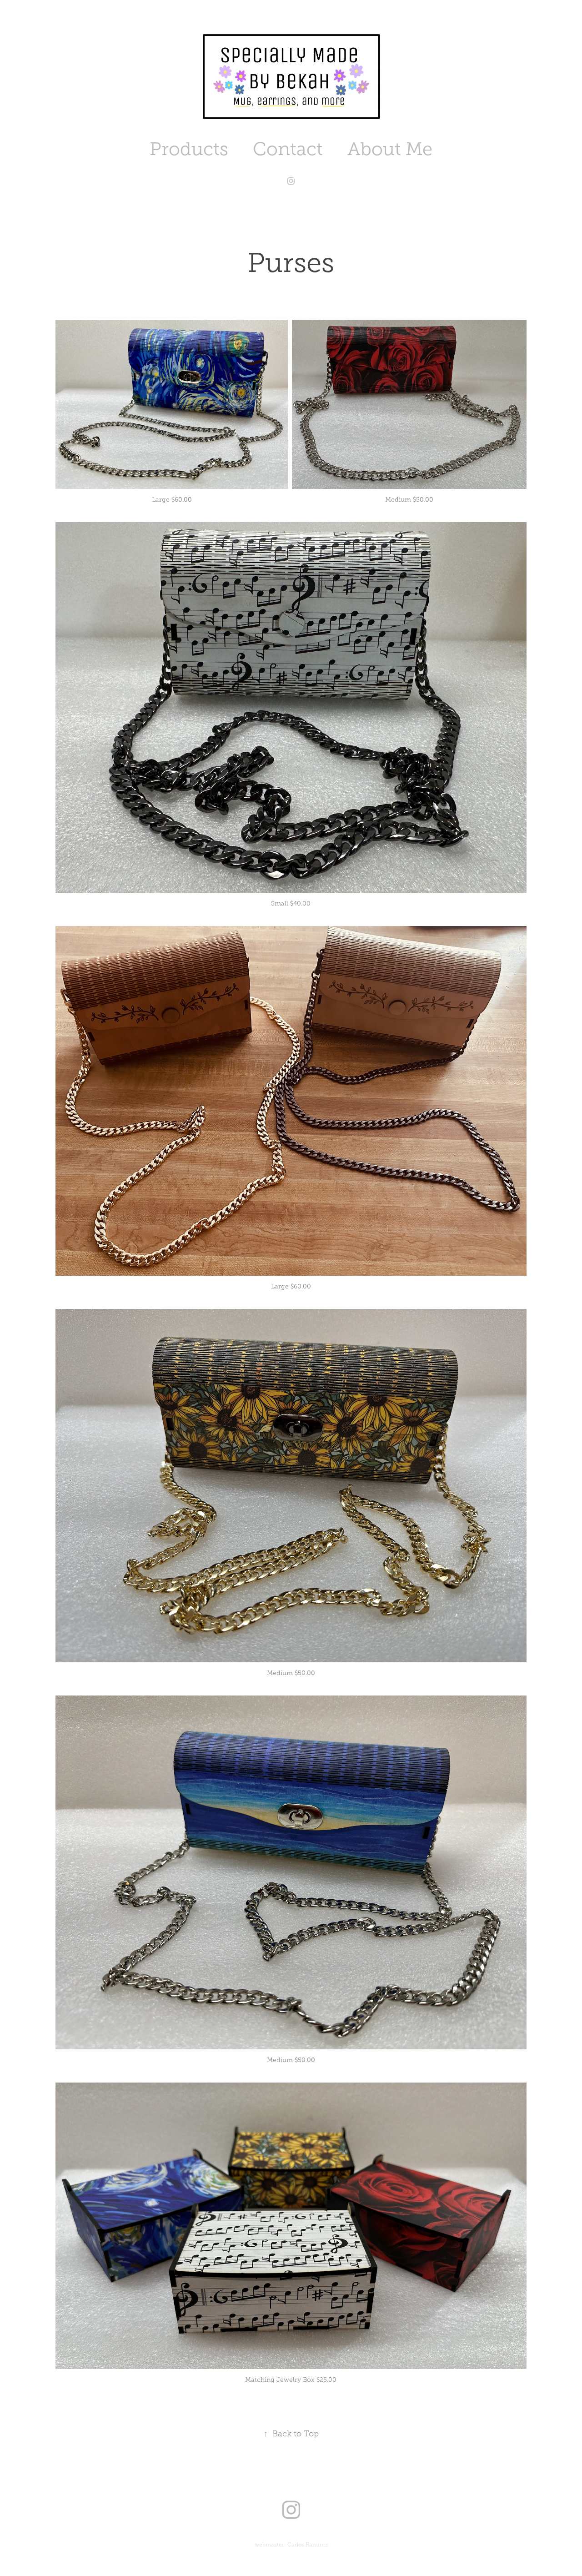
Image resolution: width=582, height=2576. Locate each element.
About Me (390, 149)
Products (189, 149)
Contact (288, 149)
